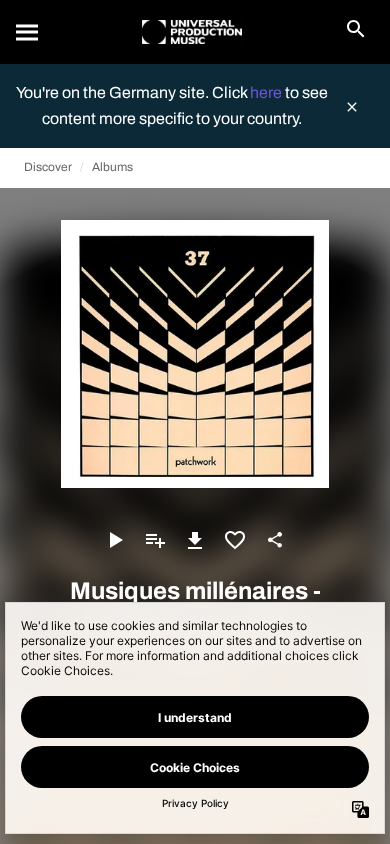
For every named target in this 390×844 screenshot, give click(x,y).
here (267, 92)
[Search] (28, 32)
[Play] (115, 540)
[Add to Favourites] (235, 540)
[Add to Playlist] (155, 540)
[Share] (275, 540)
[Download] (195, 540)
